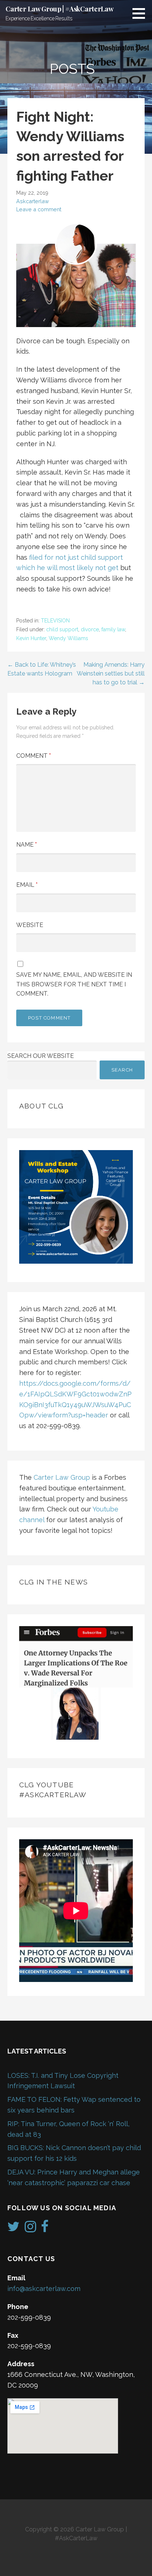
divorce (90, 629)
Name (27, 845)
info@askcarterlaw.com (44, 2289)
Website (30, 925)
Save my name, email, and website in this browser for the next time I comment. (74, 984)
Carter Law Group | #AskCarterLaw (60, 9)
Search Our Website (41, 1056)
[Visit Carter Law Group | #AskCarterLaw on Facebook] (45, 2229)
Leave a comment (39, 209)
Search (122, 1070)
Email (27, 885)
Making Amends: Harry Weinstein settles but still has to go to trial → (111, 673)
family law (113, 629)
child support (62, 629)
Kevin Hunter (31, 638)
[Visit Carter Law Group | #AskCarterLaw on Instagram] (30, 2229)
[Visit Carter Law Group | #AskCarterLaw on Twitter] (13, 2229)
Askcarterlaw (33, 201)
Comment (34, 756)
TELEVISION (55, 621)
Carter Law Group (62, 1477)
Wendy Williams (68, 638)
